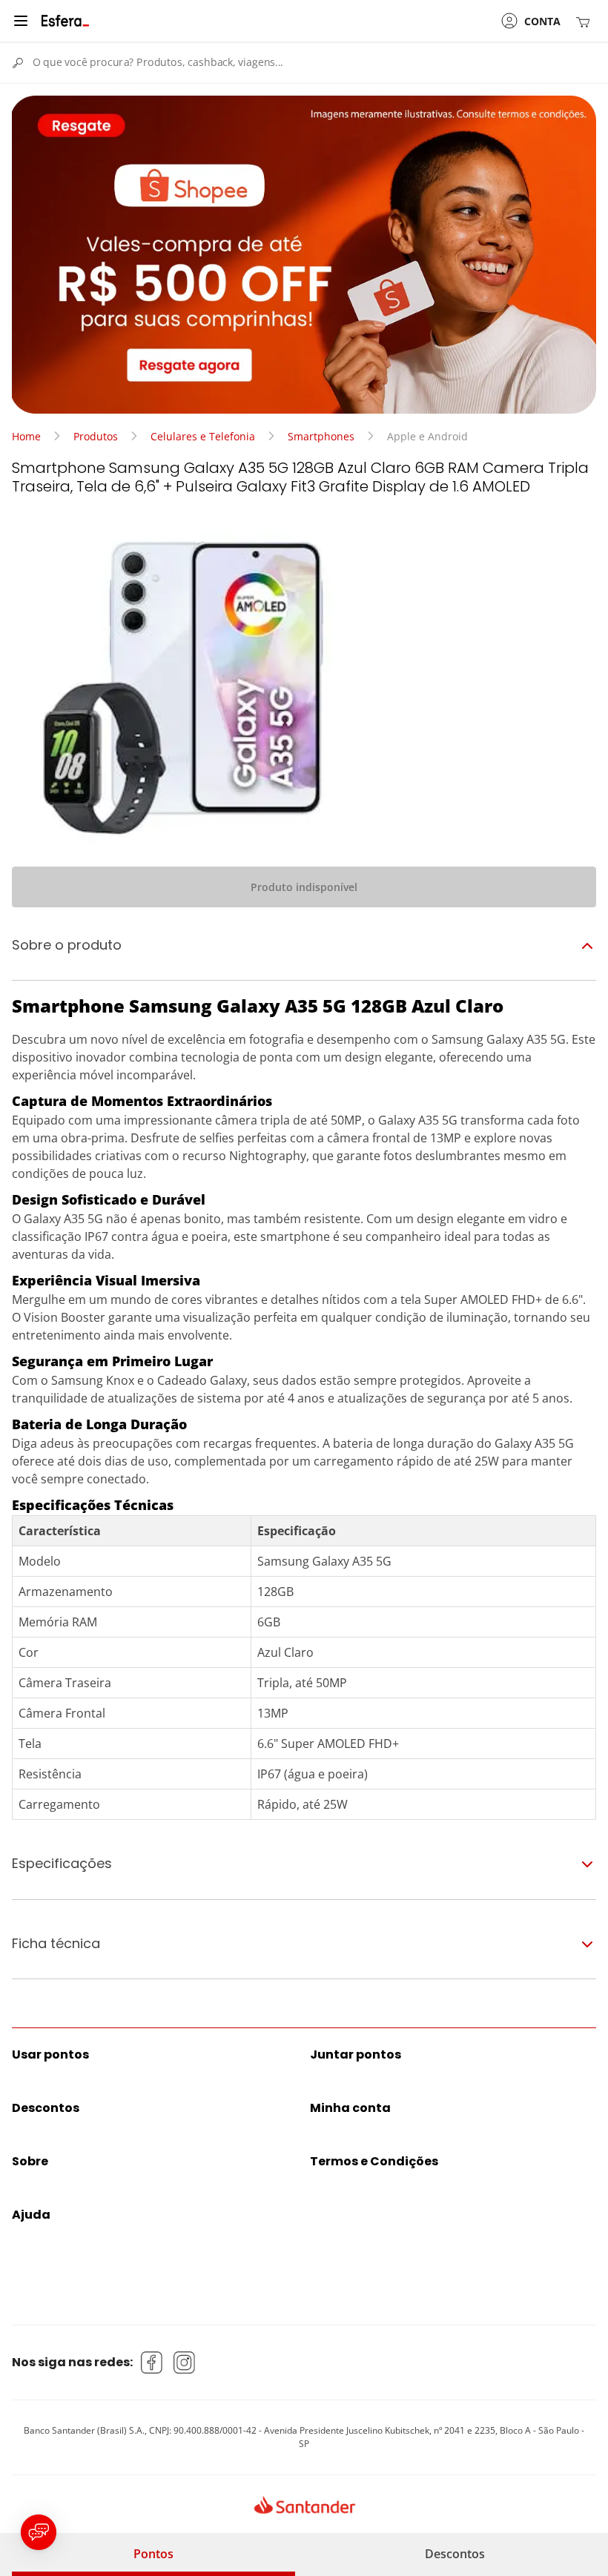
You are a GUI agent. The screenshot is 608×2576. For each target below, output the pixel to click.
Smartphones (321, 436)
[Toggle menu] (21, 21)
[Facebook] (152, 2363)
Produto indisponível (304, 887)
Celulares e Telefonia (203, 436)
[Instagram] (185, 2363)
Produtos (96, 436)
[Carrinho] (586, 21)
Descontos (455, 2554)
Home (26, 436)
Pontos (153, 2554)
